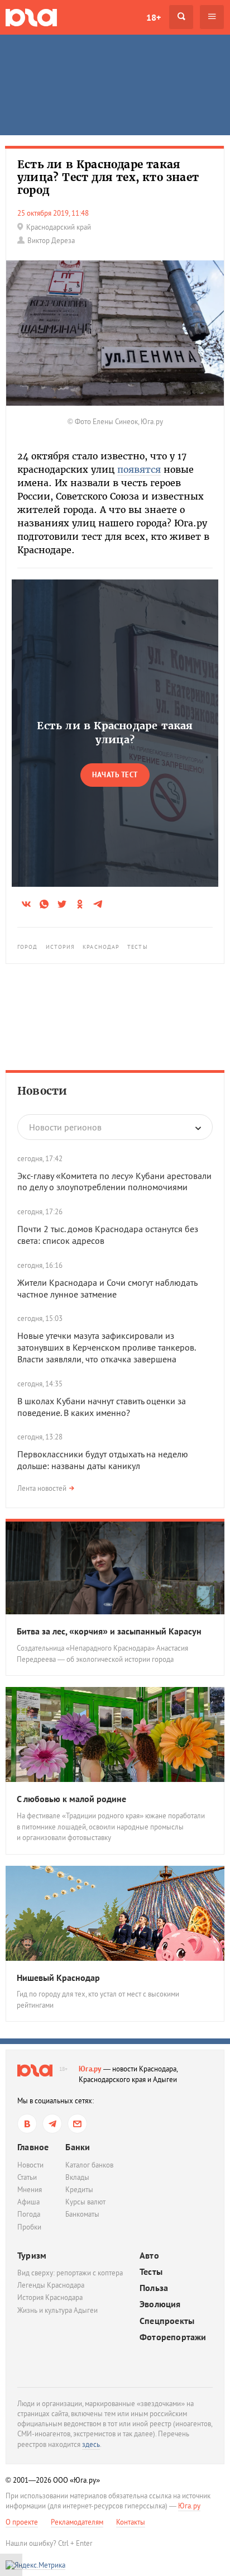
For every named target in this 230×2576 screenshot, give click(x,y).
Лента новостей (42, 1488)
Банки (78, 2147)
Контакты (131, 2522)
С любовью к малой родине (71, 1799)
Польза (154, 2288)
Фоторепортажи (173, 2337)
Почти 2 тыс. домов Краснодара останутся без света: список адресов (108, 1235)
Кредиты (79, 2190)
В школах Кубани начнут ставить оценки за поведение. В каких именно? (102, 1407)
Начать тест (115, 775)
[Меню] (212, 17)
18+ (154, 17)
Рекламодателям (77, 2522)
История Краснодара (50, 2297)
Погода (29, 2214)
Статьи (27, 2177)
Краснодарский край (59, 227)
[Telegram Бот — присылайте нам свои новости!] (77, 2124)
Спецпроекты (167, 2321)
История (61, 947)
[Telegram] (52, 2124)
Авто (149, 2256)
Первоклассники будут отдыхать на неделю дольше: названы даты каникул (103, 1460)
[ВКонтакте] (27, 2124)
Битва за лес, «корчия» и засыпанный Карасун (109, 1631)
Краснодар (101, 947)
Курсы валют (85, 2202)
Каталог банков (89, 2165)
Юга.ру (90, 2069)
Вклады (77, 2177)
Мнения (30, 2190)
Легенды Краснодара (51, 2285)
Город (28, 947)
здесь (91, 2444)
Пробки (29, 2227)
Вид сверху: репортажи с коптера (70, 2273)
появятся (139, 469)
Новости (42, 1091)
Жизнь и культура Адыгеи (57, 2310)
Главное (33, 2147)
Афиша (28, 2202)
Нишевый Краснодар (58, 1978)
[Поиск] (181, 17)
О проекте (22, 2522)
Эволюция (160, 2304)
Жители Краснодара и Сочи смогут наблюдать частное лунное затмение (107, 1288)
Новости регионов (65, 1127)
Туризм (32, 2255)
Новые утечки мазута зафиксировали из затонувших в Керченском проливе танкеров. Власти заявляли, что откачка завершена (106, 1347)
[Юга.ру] (31, 17)
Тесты (138, 947)
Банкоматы (82, 2214)
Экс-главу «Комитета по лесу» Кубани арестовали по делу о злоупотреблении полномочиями (114, 1182)
